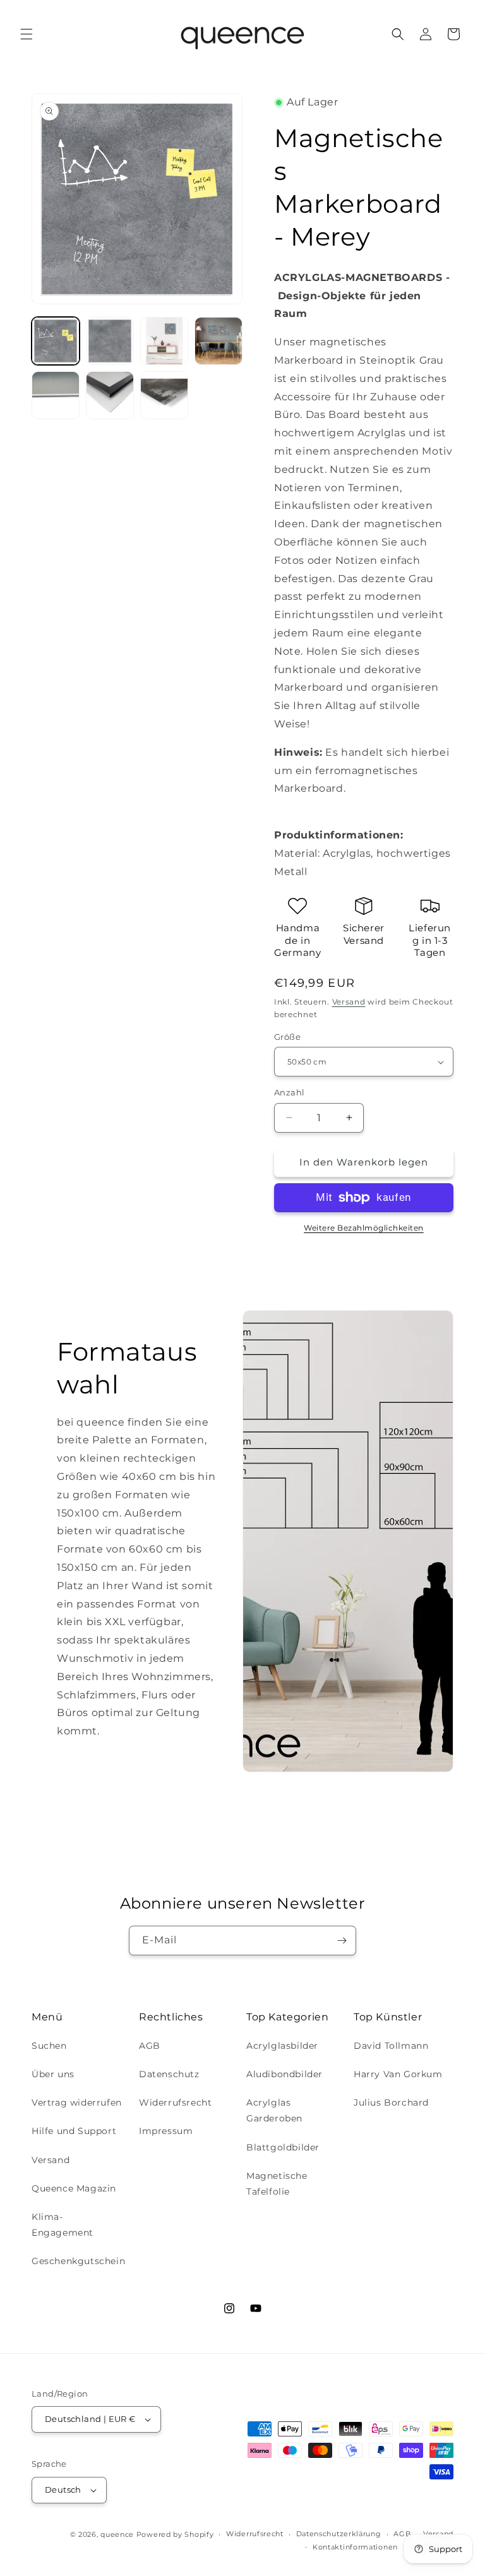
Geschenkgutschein (78, 2261)
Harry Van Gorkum (398, 2074)
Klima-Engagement (63, 2225)
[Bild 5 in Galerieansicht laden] (56, 395)
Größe (287, 1037)
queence (117, 2534)
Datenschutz (169, 2074)
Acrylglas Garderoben (274, 2110)
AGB (150, 2046)
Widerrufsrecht (175, 2102)
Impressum (166, 2131)
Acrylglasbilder (282, 2046)
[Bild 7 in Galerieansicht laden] (164, 395)
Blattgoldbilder (283, 2147)
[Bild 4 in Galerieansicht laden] (219, 341)
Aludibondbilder (284, 2074)
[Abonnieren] (342, 1941)
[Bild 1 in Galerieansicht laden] (56, 341)
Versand (349, 1002)
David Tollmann (391, 2046)
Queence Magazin (74, 2188)
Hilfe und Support (74, 2131)
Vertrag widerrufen (77, 2102)
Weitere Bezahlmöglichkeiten (364, 1228)
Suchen (49, 2046)
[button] (27, 34)
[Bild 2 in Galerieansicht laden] (110, 341)
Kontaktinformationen (355, 2547)
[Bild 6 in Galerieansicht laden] (110, 395)
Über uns (53, 2074)
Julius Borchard (391, 2102)
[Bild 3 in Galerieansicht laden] (164, 341)
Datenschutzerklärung (339, 2534)
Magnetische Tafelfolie (277, 2184)
